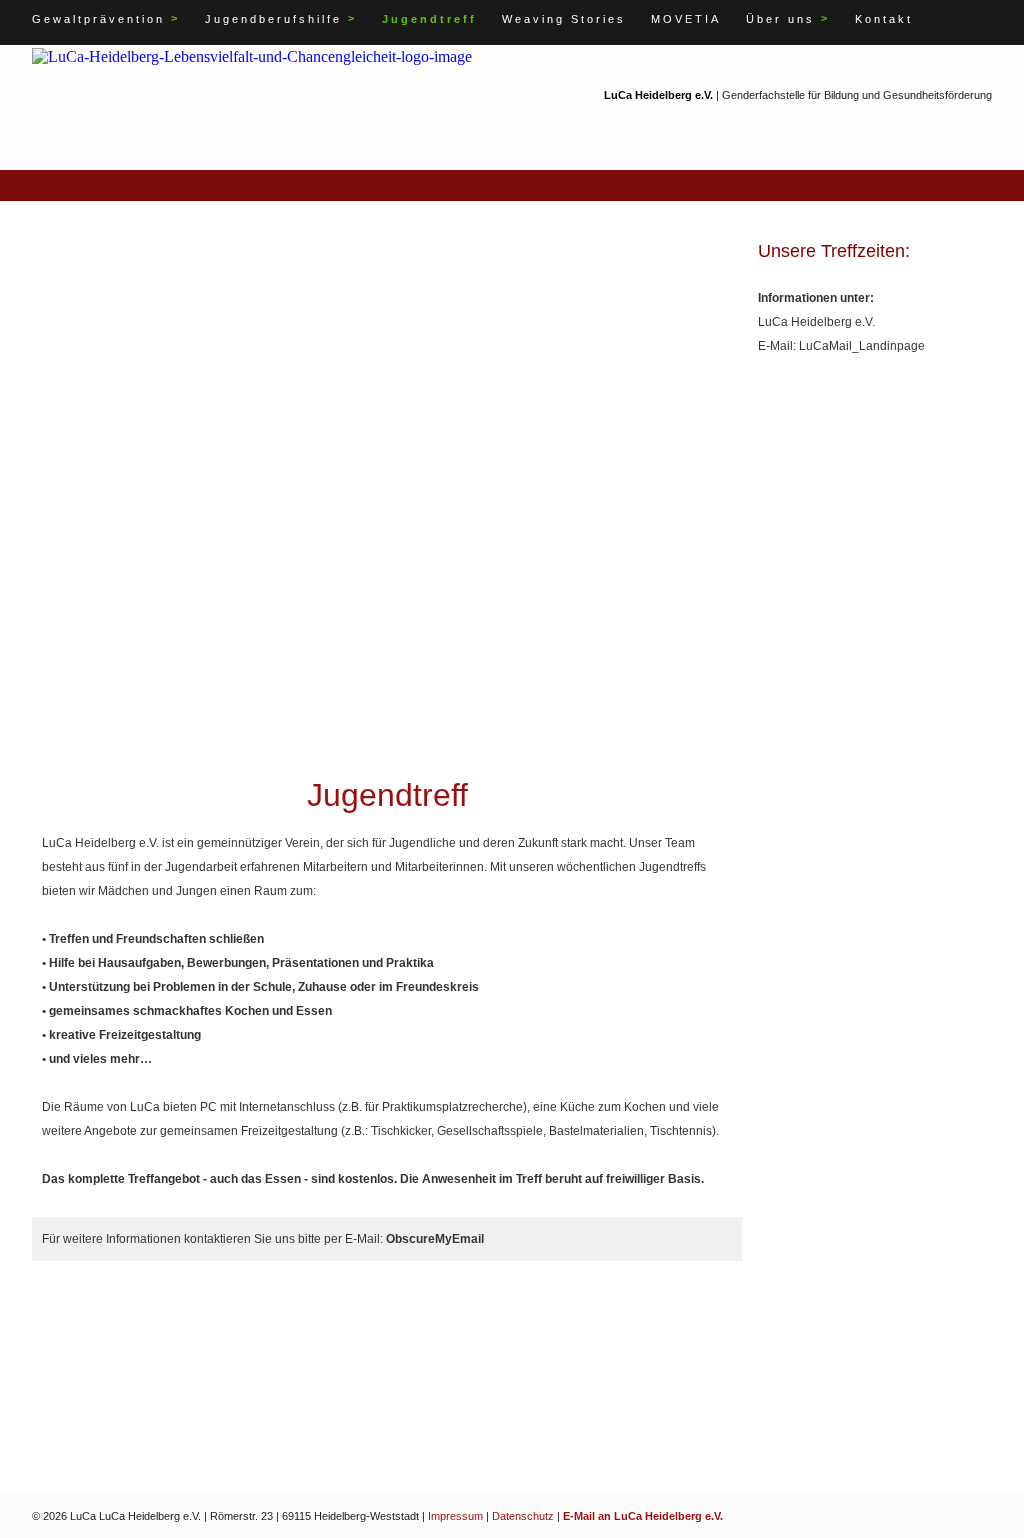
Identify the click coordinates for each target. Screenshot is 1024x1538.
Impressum (455, 1516)
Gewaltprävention (106, 18)
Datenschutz (523, 1516)
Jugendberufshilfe (281, 18)
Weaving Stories (564, 19)
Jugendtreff (429, 19)
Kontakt (884, 19)
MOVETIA (686, 19)
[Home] (252, 55)
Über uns (788, 18)
